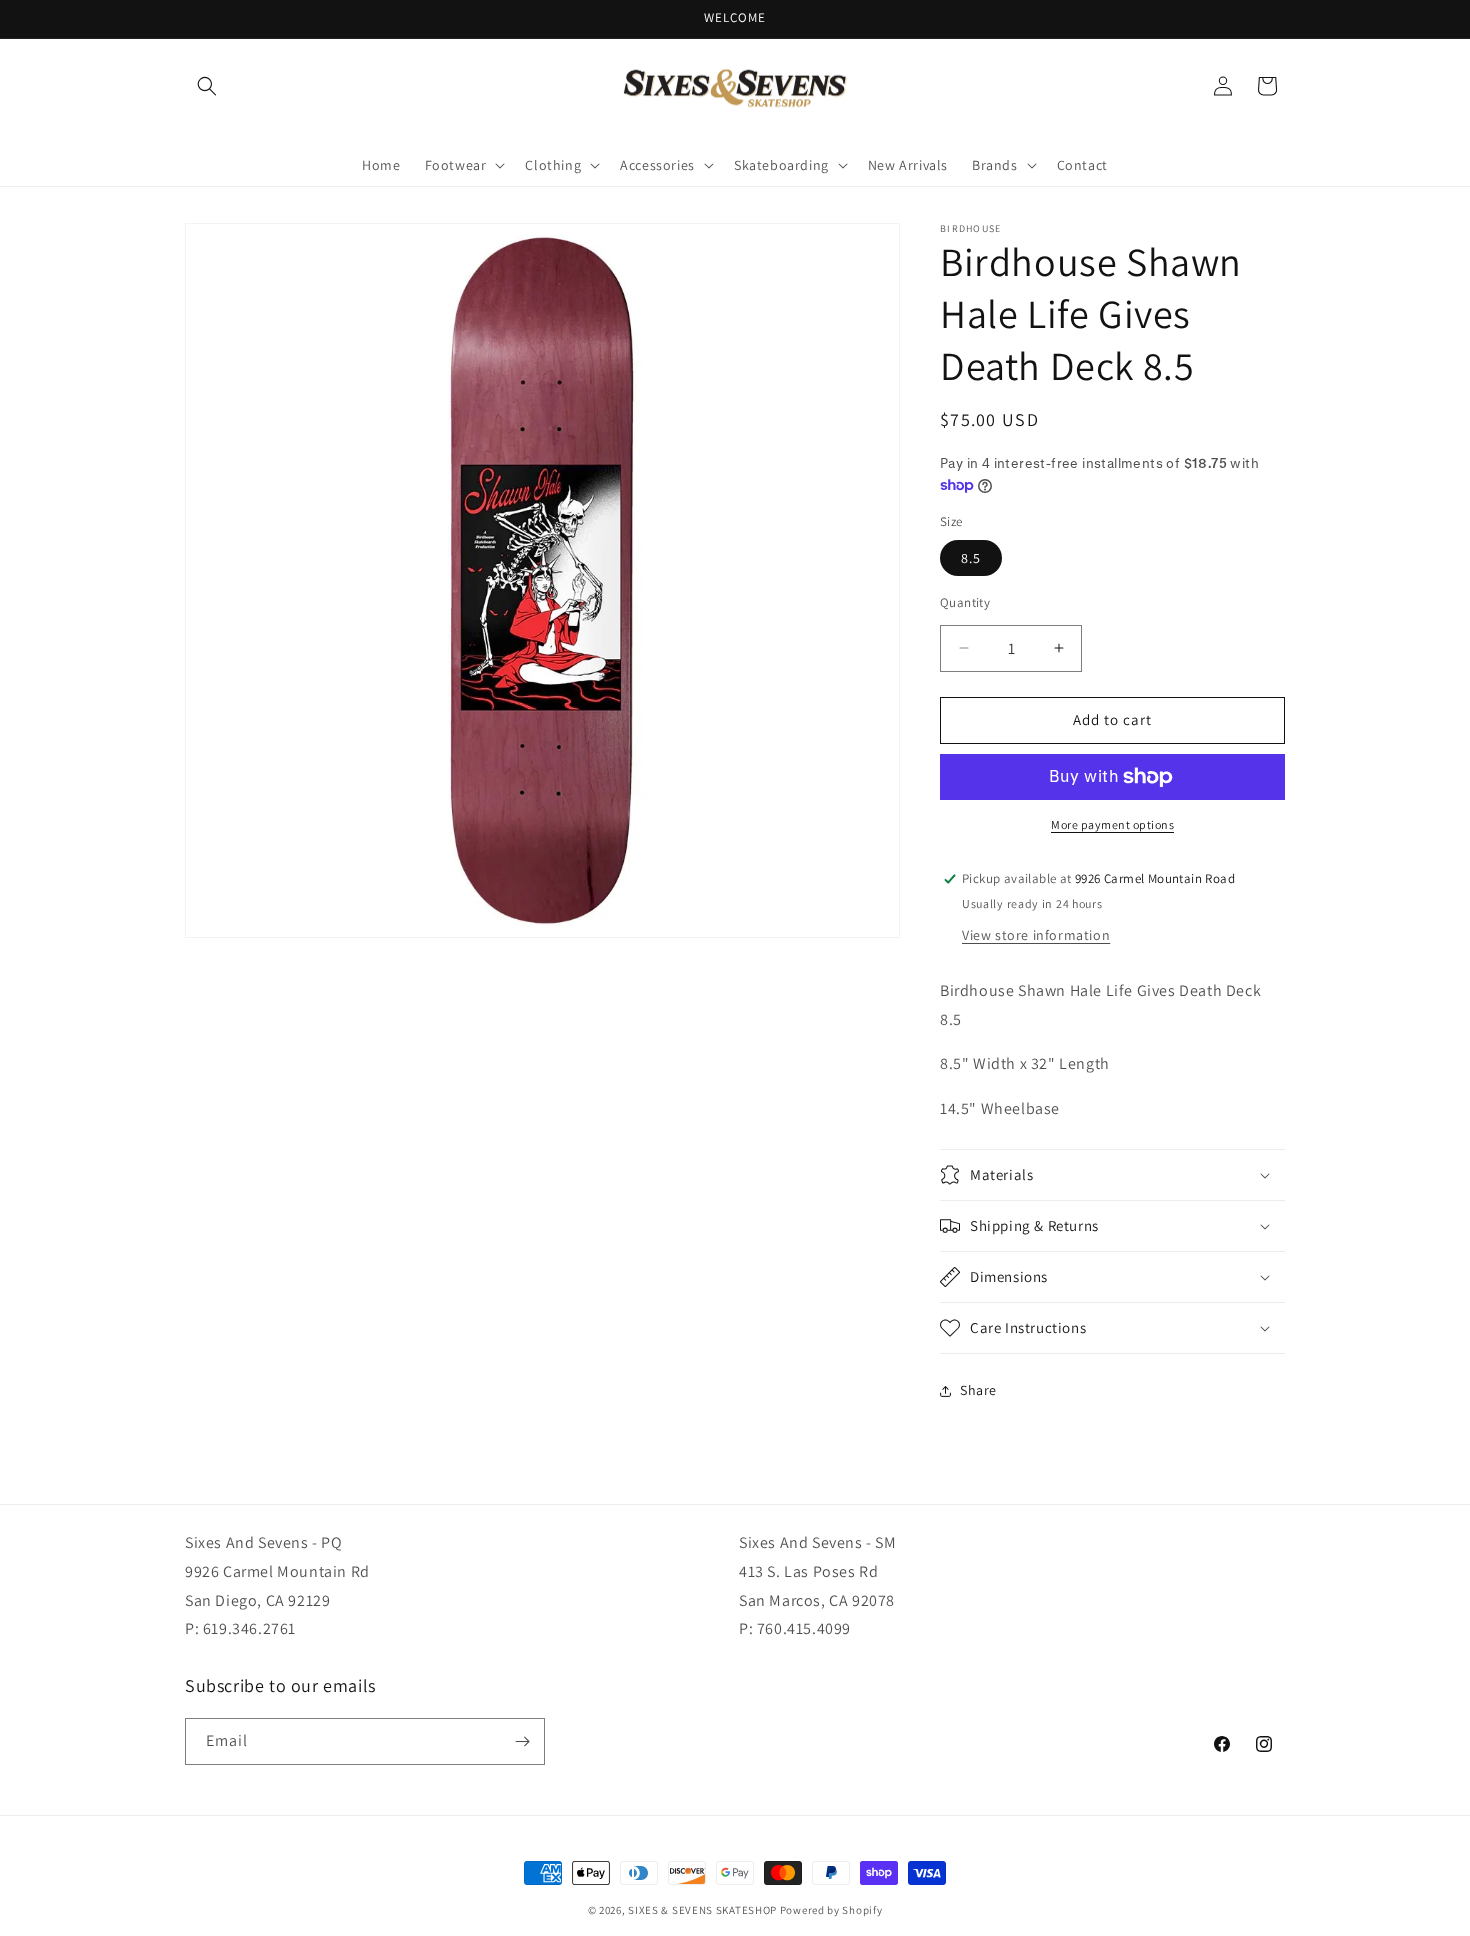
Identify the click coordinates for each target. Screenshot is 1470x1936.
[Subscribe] (522, 1741)
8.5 (971, 558)
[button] (207, 86)
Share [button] (978, 1390)
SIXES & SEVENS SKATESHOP (702, 1910)
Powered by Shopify (831, 1910)
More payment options (1112, 824)
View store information (1036, 935)
